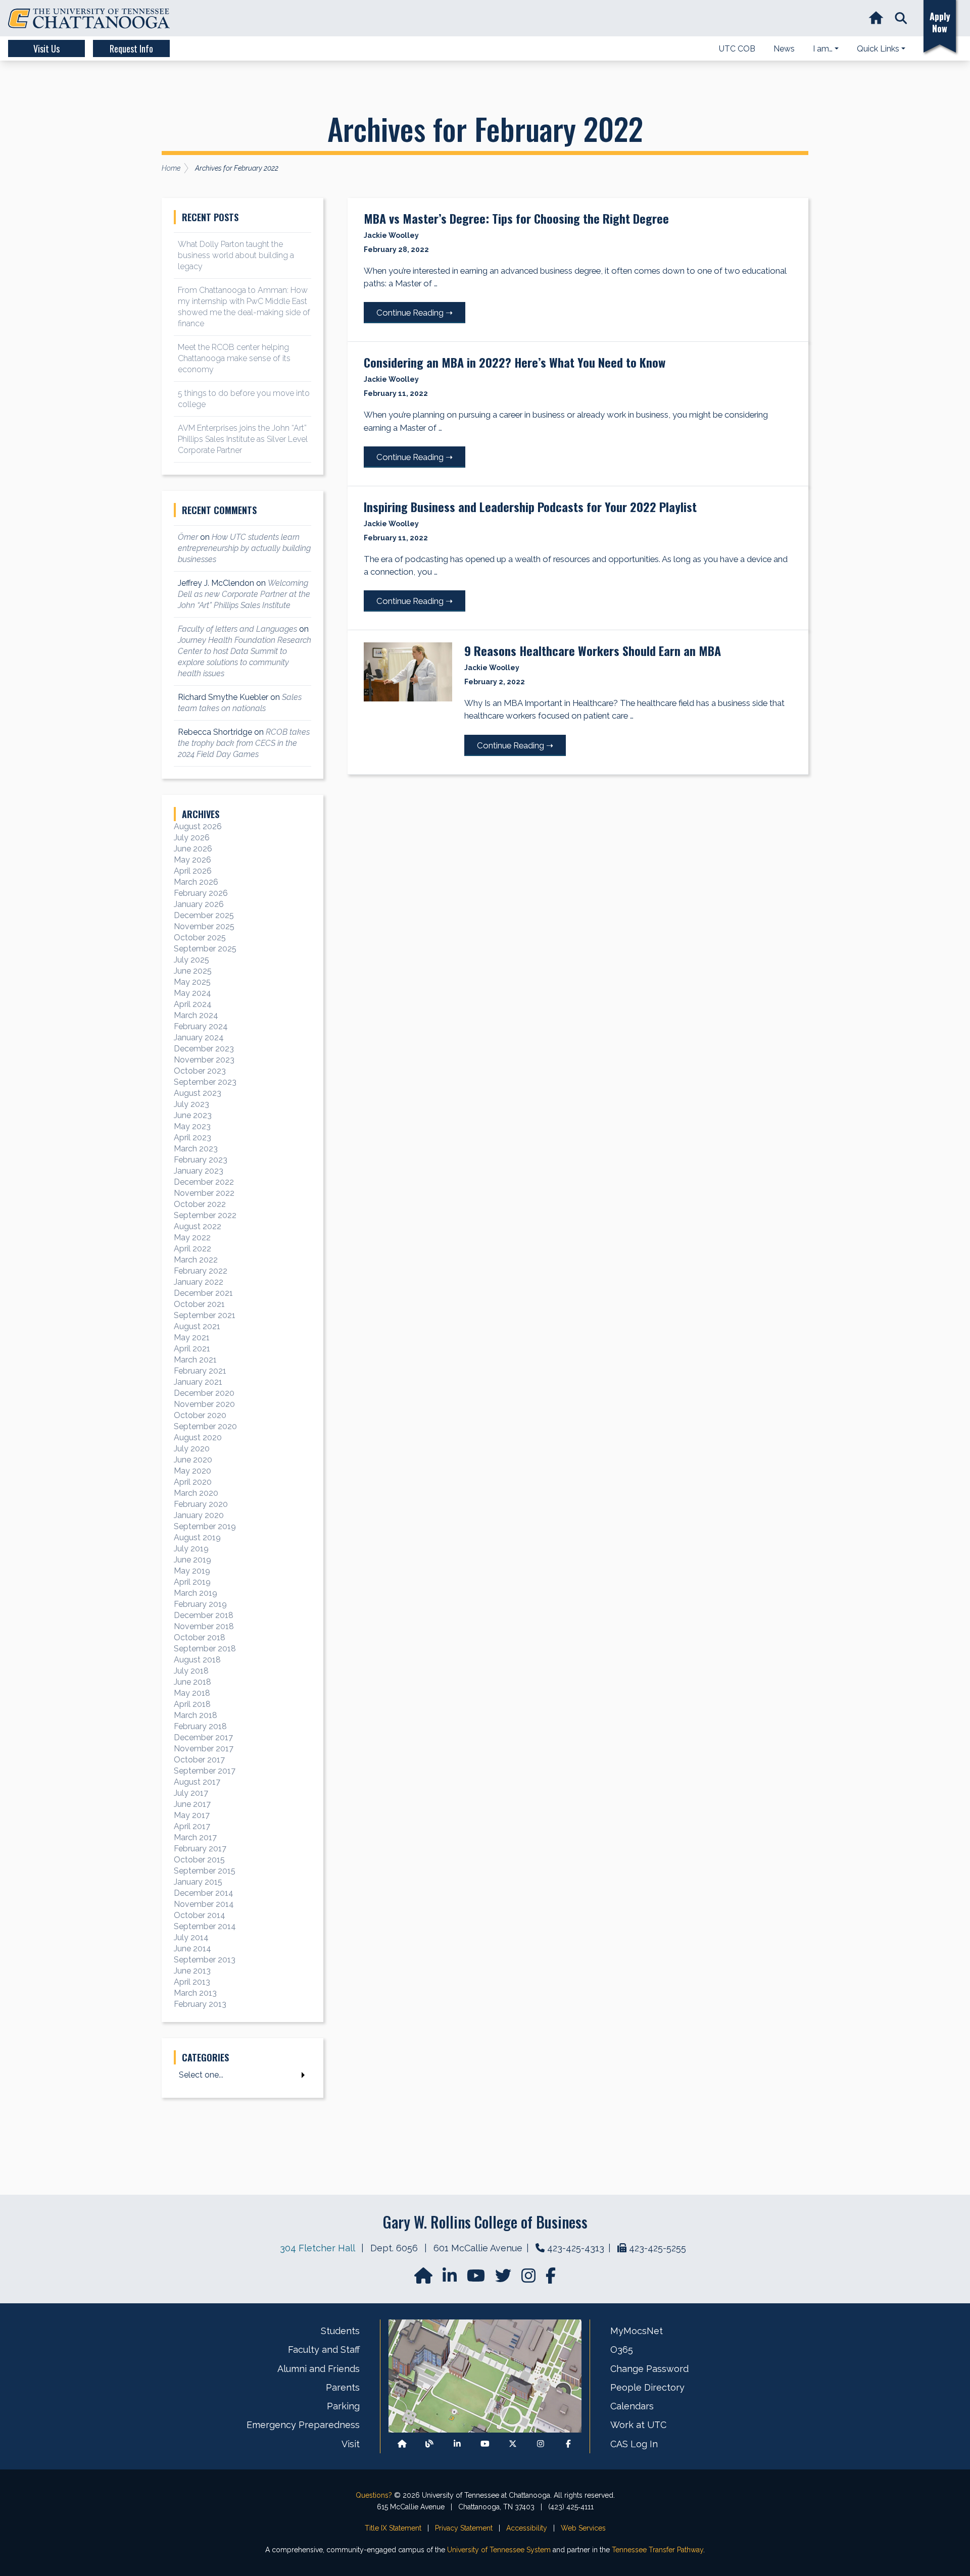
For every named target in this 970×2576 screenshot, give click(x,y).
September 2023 (205, 1082)
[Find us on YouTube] (477, 2279)
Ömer (188, 537)
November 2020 (204, 1404)
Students (340, 2331)
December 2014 (204, 1893)
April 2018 (192, 1704)
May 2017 (192, 1815)
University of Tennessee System (499, 2550)
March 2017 (195, 1837)
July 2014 (191, 1937)
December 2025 (204, 915)
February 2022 (201, 1271)
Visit (351, 2444)
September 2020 (205, 1426)
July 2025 (191, 960)
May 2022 (192, 1238)
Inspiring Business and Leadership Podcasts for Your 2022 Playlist (530, 507)
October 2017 (199, 1760)
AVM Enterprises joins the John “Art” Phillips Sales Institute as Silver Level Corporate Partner (243, 439)
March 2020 (196, 1493)
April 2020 (193, 1482)
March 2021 (195, 1360)
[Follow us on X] (513, 2444)
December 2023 (204, 1049)
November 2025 (204, 926)
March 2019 (196, 1593)
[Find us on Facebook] (568, 2444)
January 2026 (199, 904)
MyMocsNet (637, 2331)
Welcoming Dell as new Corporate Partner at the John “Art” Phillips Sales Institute (244, 594)
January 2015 (198, 1882)
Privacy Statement (464, 2528)
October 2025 (200, 938)
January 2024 (199, 1038)
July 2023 (191, 1104)
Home (171, 168)
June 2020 (193, 1460)
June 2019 (192, 1560)
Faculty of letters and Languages (237, 629)
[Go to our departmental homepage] (424, 2279)
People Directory (647, 2387)
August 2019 (197, 1537)
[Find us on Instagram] (529, 2279)
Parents (343, 2387)
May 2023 (192, 1126)
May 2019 (192, 1571)
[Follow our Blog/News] (429, 2444)
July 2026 (192, 838)
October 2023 (200, 1071)
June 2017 (192, 1804)
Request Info (131, 48)
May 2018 (192, 1693)
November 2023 (204, 1060)
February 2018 (200, 1726)
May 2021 (192, 1337)
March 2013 (195, 1993)
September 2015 (205, 1871)
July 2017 (191, 1793)
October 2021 (199, 1304)
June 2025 (193, 971)
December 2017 (203, 1737)
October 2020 (200, 1415)
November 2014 (204, 1904)
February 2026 (201, 893)
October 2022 (200, 1204)
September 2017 (205, 1771)
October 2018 (200, 1637)
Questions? (374, 2495)
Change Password (649, 2369)
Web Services (583, 2528)
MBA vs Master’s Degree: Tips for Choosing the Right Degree (516, 218)
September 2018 (205, 1649)
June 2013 (192, 1971)
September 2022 (205, 1215)
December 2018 (204, 1615)
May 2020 (192, 1471)
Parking (343, 2406)
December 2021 (203, 1293)
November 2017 (204, 1749)
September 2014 (205, 1926)
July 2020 (192, 1449)
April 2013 (192, 1982)
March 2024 (196, 1015)
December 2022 (204, 1182)
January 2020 (199, 1515)
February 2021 (200, 1371)
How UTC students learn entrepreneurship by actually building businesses (244, 548)
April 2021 (192, 1349)
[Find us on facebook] (551, 2279)
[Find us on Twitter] (504, 2279)
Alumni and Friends (319, 2369)
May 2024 (192, 993)
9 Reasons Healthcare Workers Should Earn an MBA (593, 650)
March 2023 (196, 1149)
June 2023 (193, 1115)
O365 (622, 2350)
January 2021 (198, 1382)
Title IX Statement (393, 2528)
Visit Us (46, 48)
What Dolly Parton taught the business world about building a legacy (236, 255)
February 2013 (200, 2004)
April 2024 (193, 1004)
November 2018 (204, 1626)
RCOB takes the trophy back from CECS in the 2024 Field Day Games (244, 743)
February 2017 (200, 1849)
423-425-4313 (576, 2248)
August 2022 (198, 1226)
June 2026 (193, 849)
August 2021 (197, 1326)
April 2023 (192, 1138)
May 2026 (192, 860)
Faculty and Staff (324, 2350)
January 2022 (199, 1282)
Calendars (632, 2406)
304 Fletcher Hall (317, 2248)
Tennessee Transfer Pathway (658, 2550)
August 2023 (198, 1093)
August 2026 (198, 826)
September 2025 (205, 949)
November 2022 (204, 1193)
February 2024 (201, 1026)
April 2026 (193, 871)
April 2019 (192, 1582)
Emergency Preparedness (303, 2425)
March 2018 (196, 1715)
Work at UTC (638, 2425)
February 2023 (201, 1160)
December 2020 (204, 1393)
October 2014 (200, 1915)
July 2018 (191, 1671)
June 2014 (192, 1949)
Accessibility (527, 2528)
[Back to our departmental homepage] (402, 2444)
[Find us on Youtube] (485, 2444)
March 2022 (196, 1260)
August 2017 (197, 1782)
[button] (901, 18)
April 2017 (192, 1826)
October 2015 (199, 1860)
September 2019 (205, 1526)
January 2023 (199, 1171)
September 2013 (205, 1960)
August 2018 (197, 1660)
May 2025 (192, 982)
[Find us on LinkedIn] (451, 2279)
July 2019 (191, 1549)
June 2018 (192, 1682)
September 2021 (205, 1315)
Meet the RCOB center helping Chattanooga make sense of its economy (234, 358)
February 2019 (200, 1604)
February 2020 (201, 1504)
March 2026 (196, 882)
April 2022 (192, 1249)
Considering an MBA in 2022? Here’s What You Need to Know (515, 362)
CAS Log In (634, 2444)
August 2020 (198, 1437)
